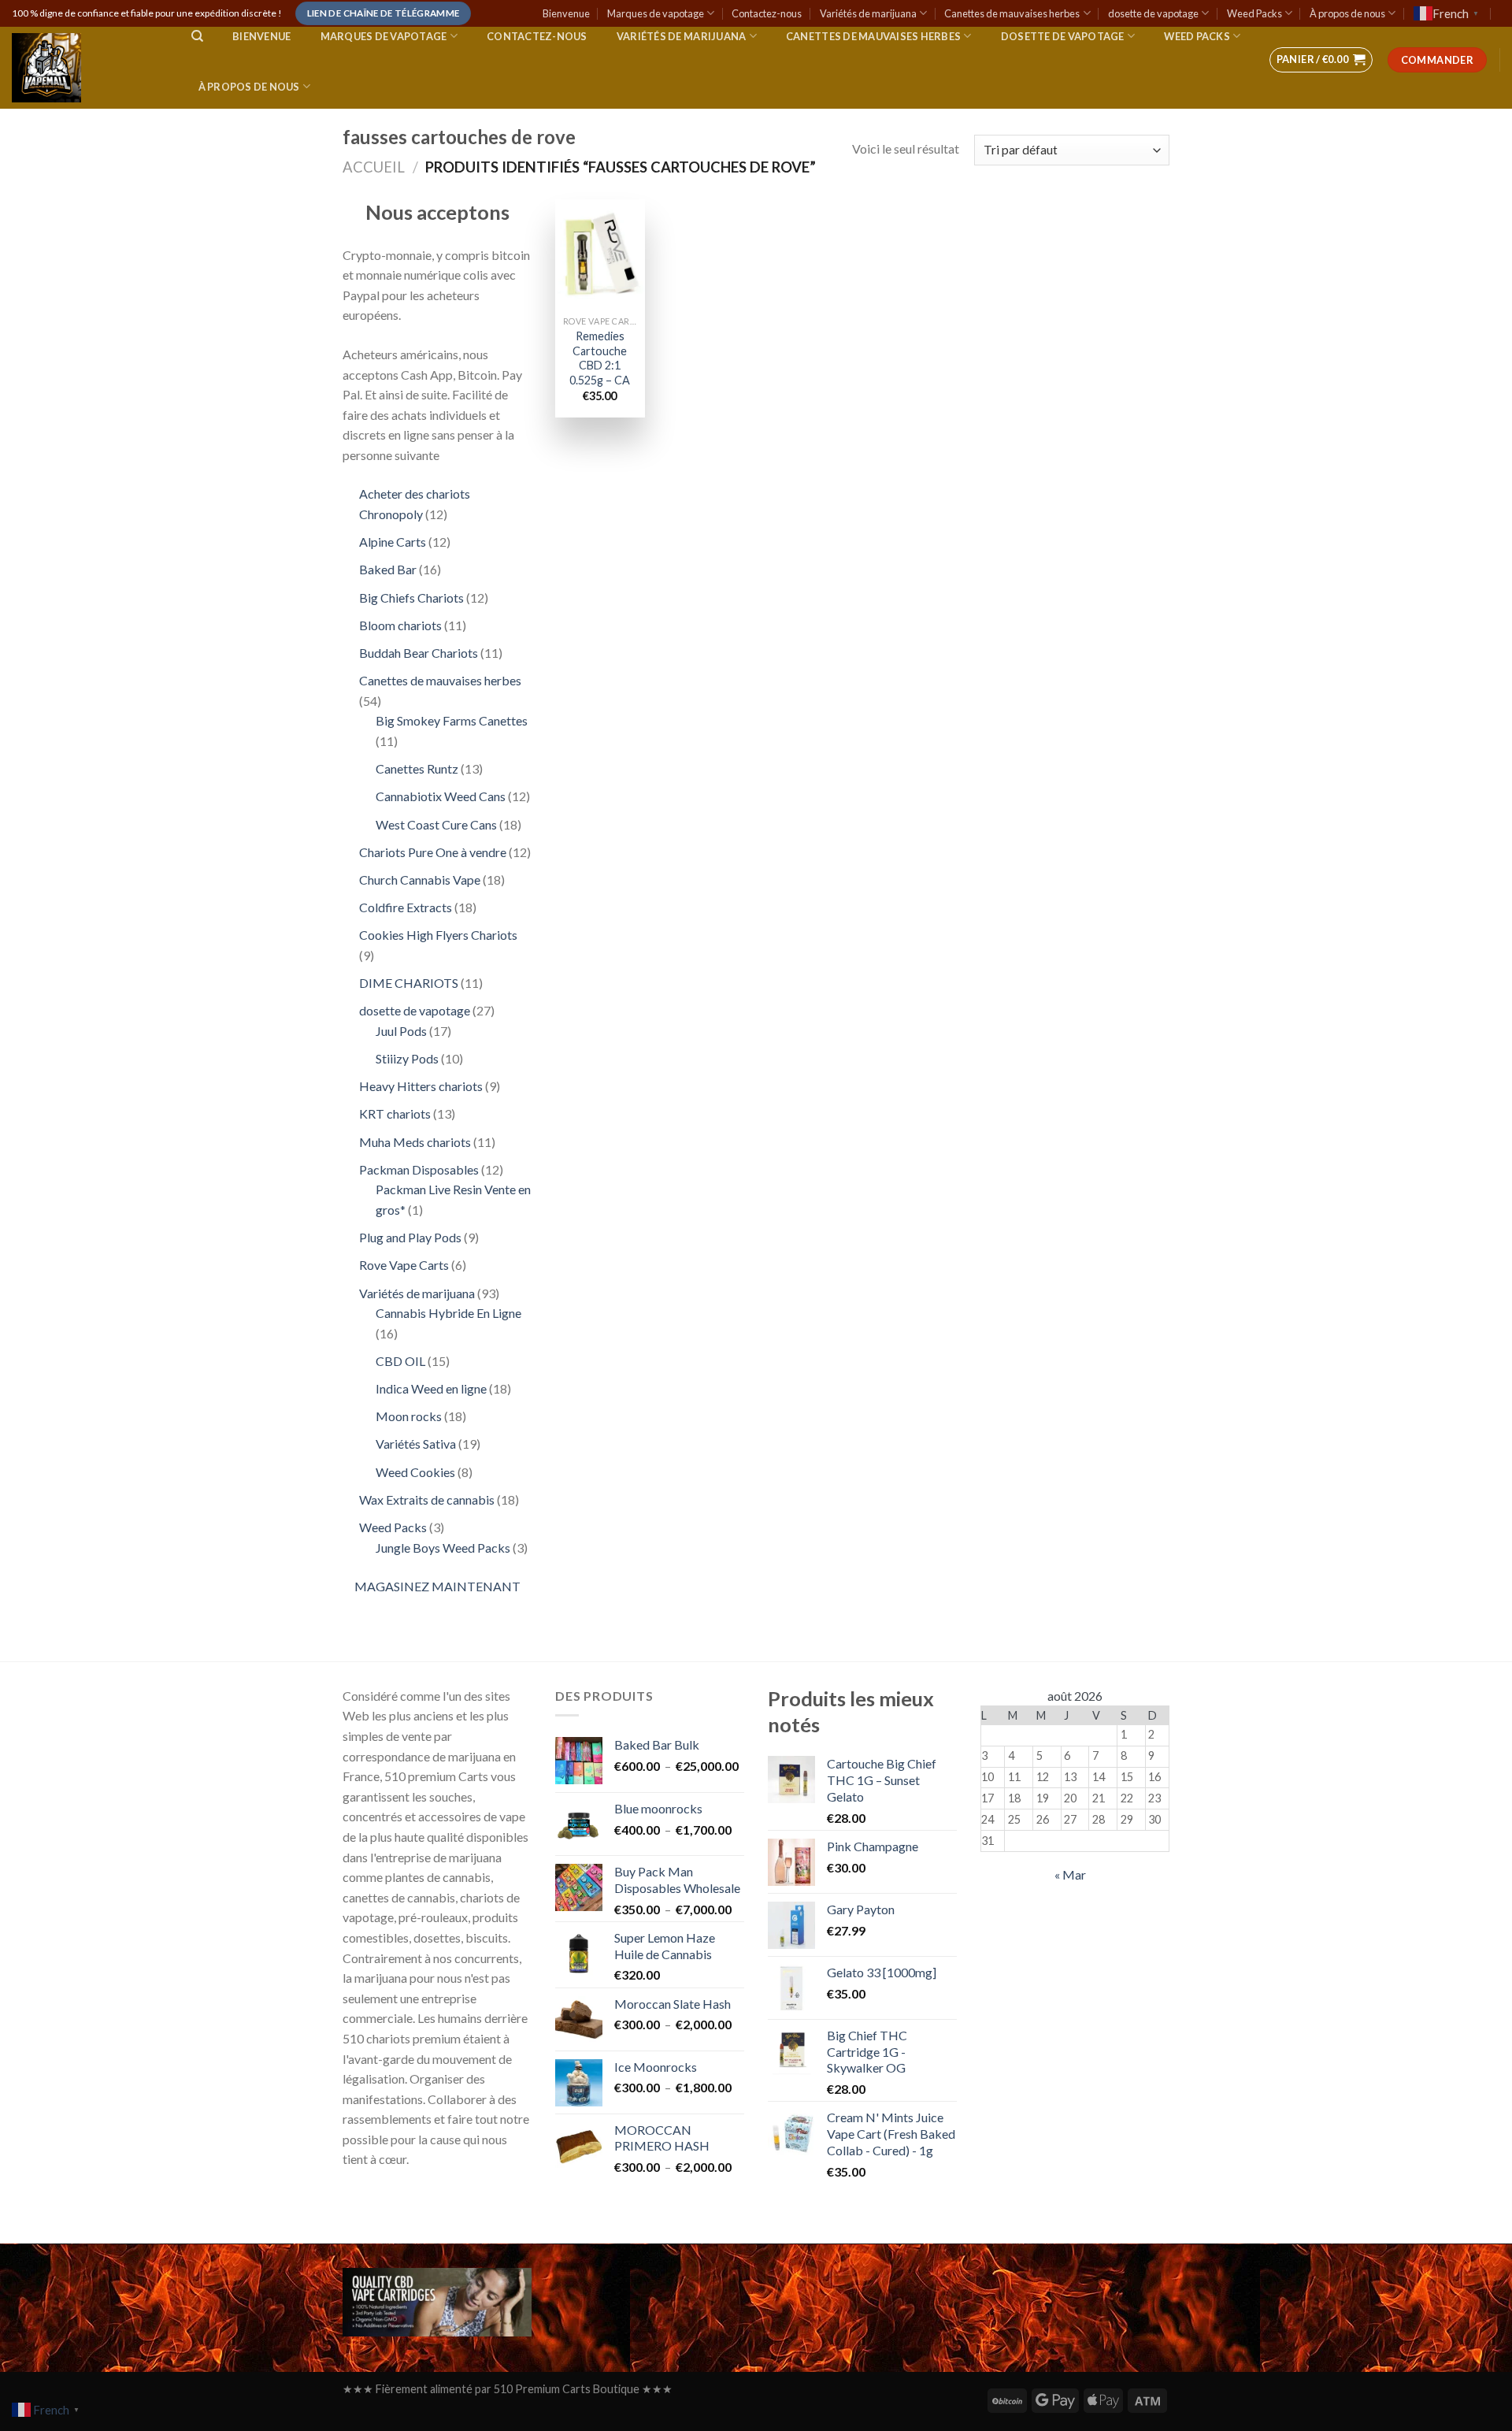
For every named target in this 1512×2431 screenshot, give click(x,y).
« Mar (1070, 1874)
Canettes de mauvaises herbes (1012, 13)
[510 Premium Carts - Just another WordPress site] (86, 68)
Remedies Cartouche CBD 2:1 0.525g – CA (600, 358)
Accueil (374, 167)
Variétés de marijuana (868, 13)
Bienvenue (566, 13)
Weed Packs (1254, 13)
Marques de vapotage (656, 13)
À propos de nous (1347, 13)
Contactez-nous (767, 13)
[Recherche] (197, 36)
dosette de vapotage (1153, 13)
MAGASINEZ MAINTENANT (437, 1586)
